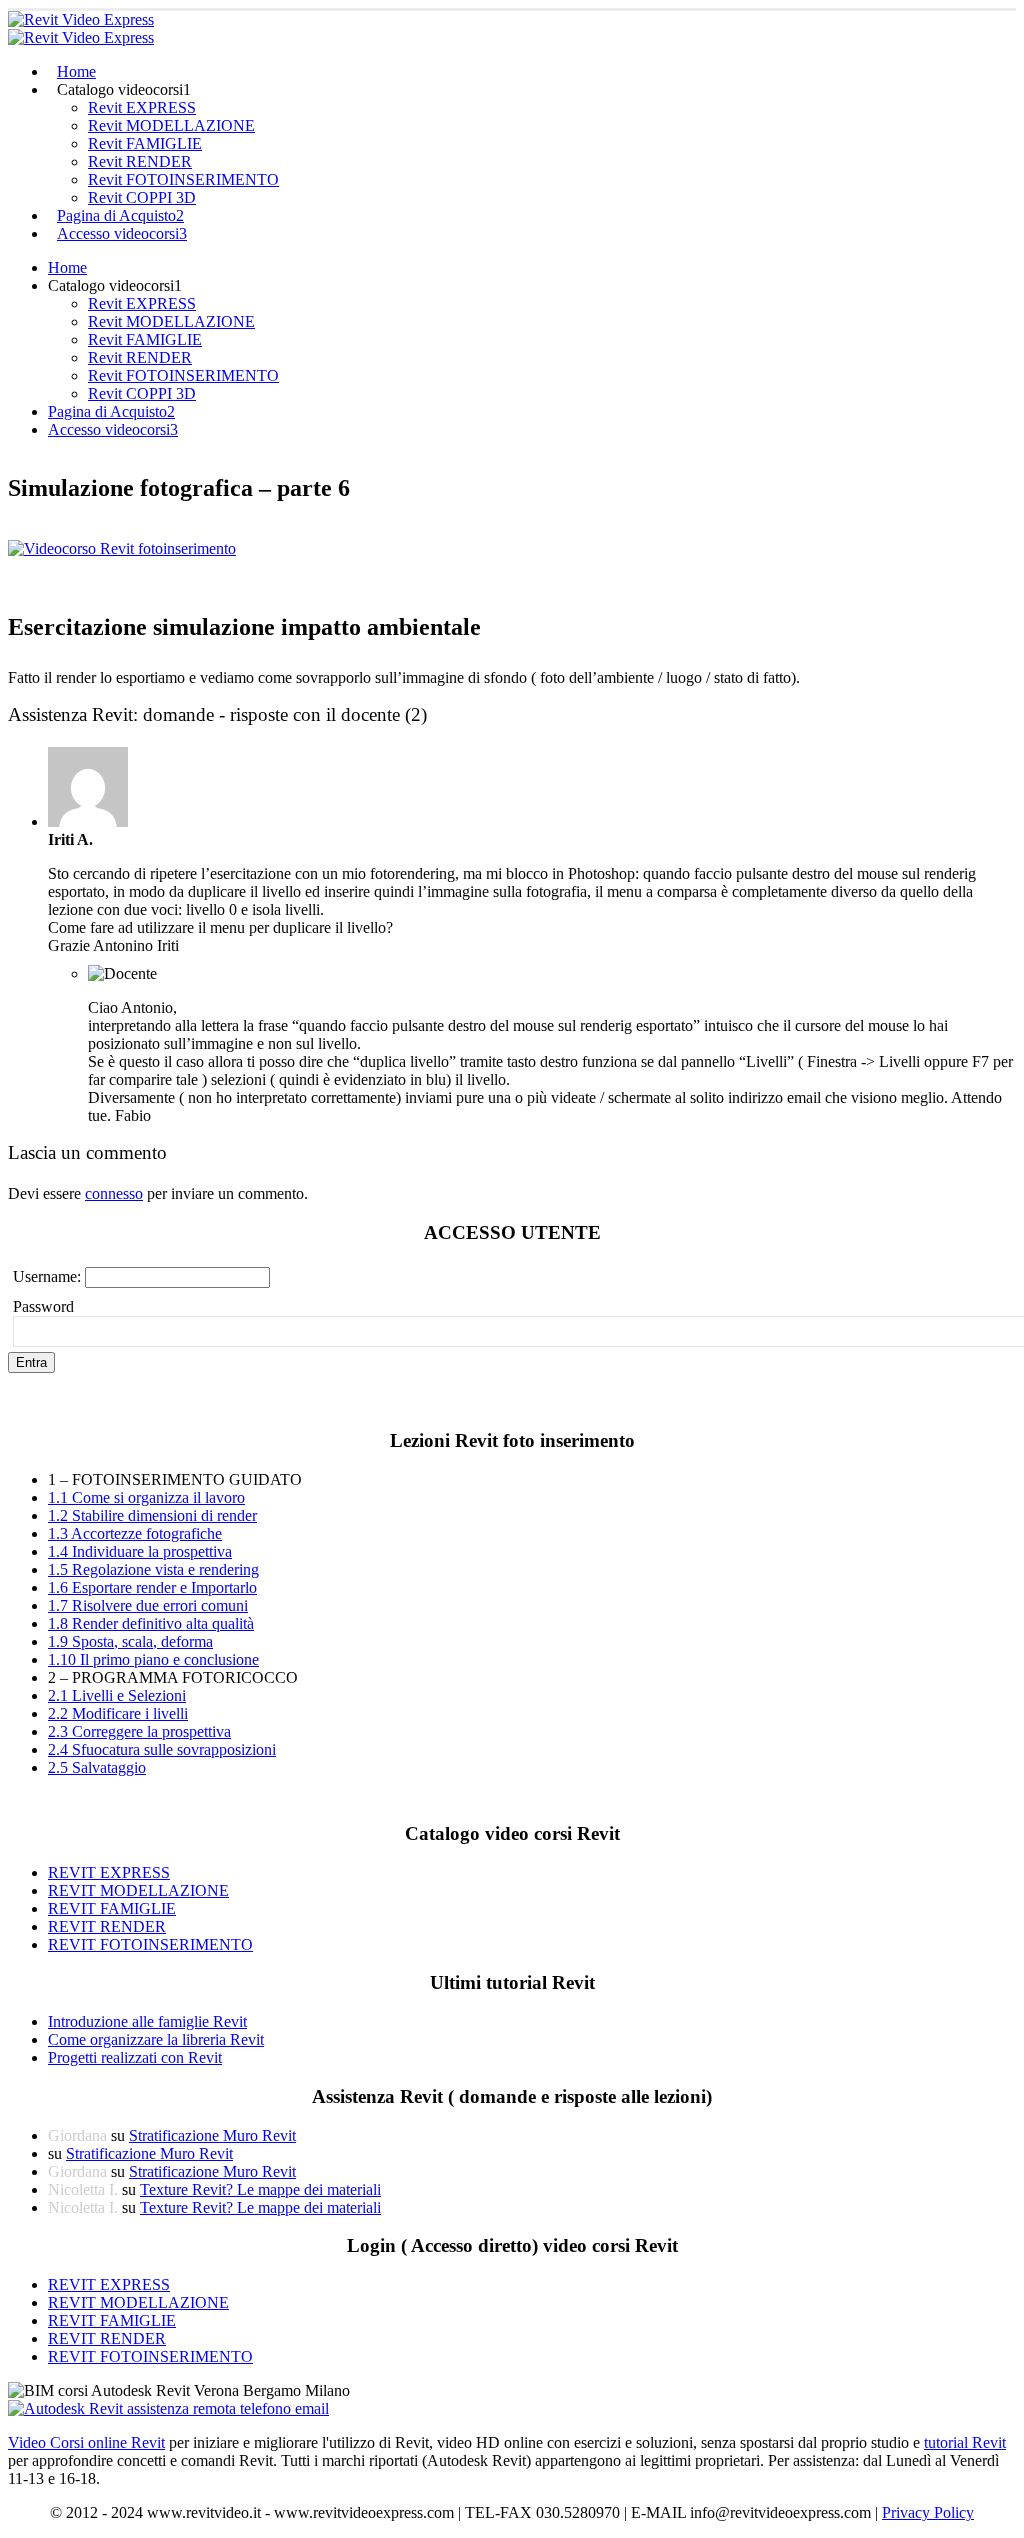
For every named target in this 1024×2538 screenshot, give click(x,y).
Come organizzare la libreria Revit (156, 2039)
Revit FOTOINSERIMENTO (183, 179)
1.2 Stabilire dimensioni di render (152, 1515)
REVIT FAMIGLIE (112, 1908)
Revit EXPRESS (142, 107)
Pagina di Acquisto (120, 215)
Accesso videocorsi (122, 233)
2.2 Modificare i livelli (118, 1713)
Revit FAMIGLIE (145, 143)
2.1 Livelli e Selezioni (117, 1695)
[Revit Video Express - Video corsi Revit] (81, 28)
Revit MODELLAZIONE (171, 125)
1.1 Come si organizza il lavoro (146, 1497)
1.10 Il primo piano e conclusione (153, 1659)
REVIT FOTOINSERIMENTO (150, 1944)
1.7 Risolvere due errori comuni (148, 1605)
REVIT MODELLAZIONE (138, 1890)
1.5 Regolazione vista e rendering (153, 1569)
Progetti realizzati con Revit (135, 2057)
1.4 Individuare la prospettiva (140, 1551)
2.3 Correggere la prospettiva (139, 1731)
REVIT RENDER (107, 1926)
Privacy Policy (928, 2512)
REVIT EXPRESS (109, 1872)
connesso (114, 1193)
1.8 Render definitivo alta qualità (151, 1623)
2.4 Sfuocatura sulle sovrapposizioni (162, 1749)
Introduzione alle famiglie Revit (147, 2021)
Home (76, 71)
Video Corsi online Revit (86, 2442)
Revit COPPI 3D (142, 197)
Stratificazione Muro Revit (212, 2135)
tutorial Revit (965, 2442)
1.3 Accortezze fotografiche (135, 1533)
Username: (49, 1276)
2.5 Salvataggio (97, 1767)
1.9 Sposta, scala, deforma (130, 1641)
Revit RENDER (140, 161)
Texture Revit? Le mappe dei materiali (260, 2189)
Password (43, 1306)
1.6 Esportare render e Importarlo (152, 1587)
